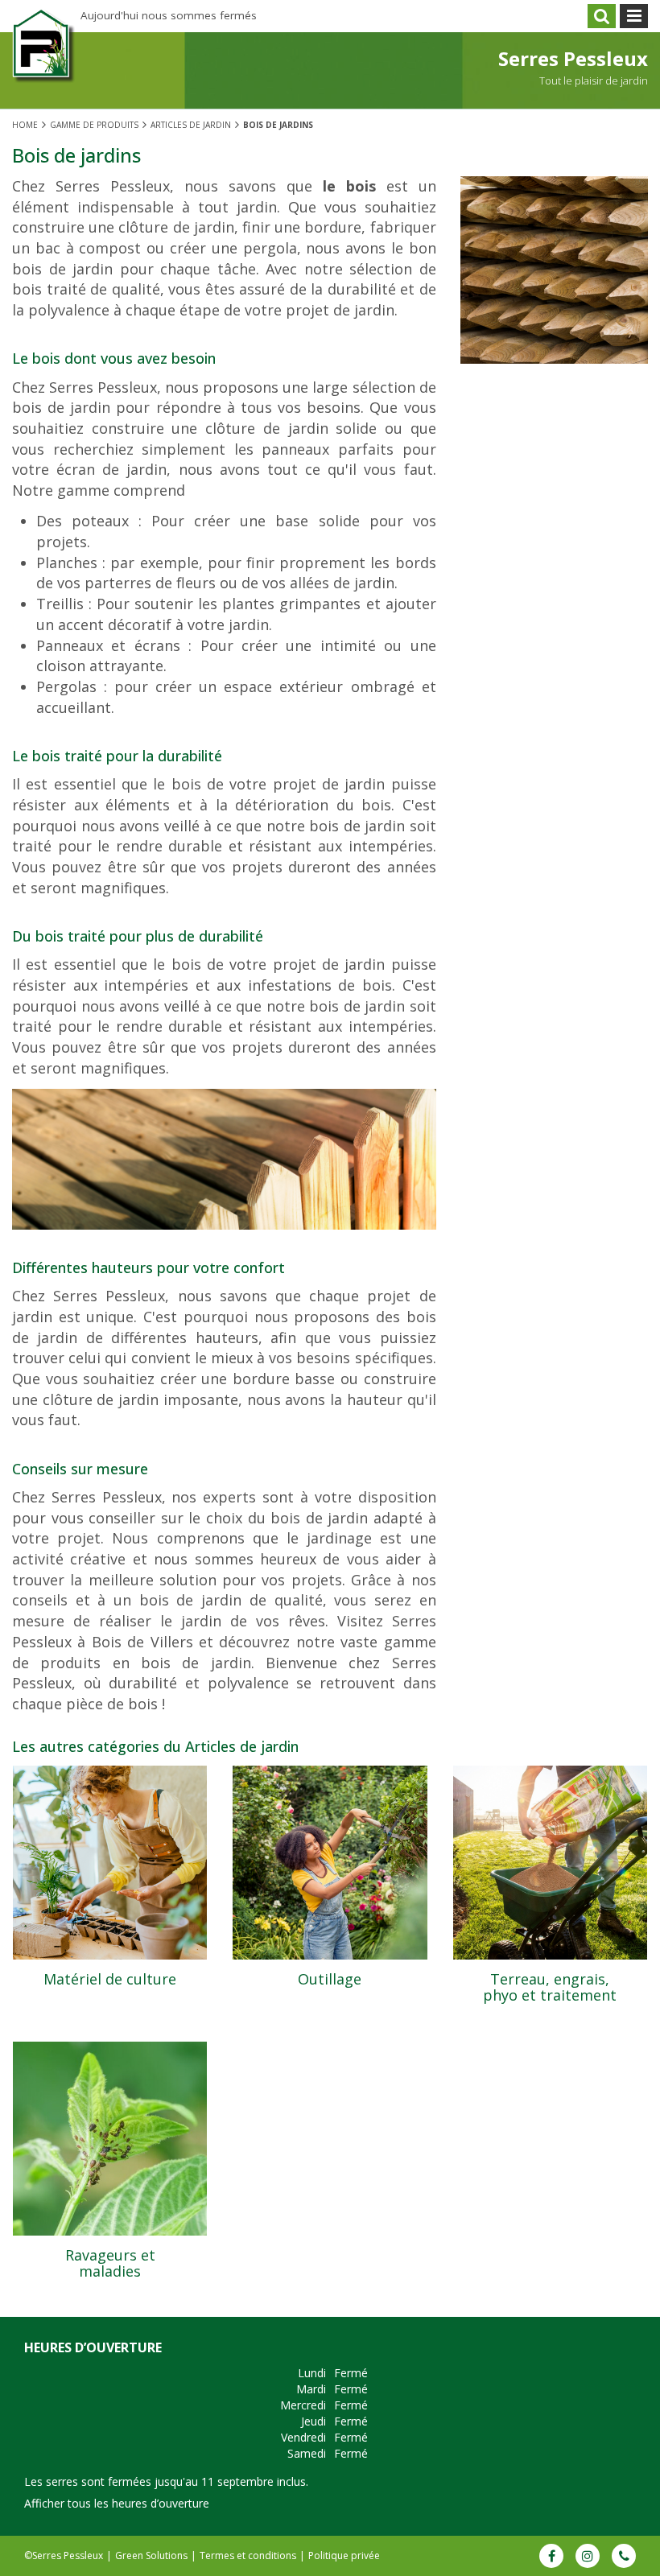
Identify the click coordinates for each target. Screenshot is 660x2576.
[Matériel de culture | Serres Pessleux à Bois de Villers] (110, 1863)
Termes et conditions (248, 2555)
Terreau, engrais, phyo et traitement (550, 1987)
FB (551, 2556)
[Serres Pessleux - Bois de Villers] (44, 58)
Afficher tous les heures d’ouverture (117, 2503)
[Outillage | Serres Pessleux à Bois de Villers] (330, 1863)
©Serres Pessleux (64, 2555)
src (602, 16)
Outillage (330, 1979)
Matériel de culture (110, 1979)
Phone (624, 2556)
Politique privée (344, 2555)
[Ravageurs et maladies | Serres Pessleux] (110, 2139)
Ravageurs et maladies (110, 2263)
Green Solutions (151, 2555)
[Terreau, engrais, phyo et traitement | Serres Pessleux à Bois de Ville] (550, 1863)
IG (588, 2556)
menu (634, 16)
